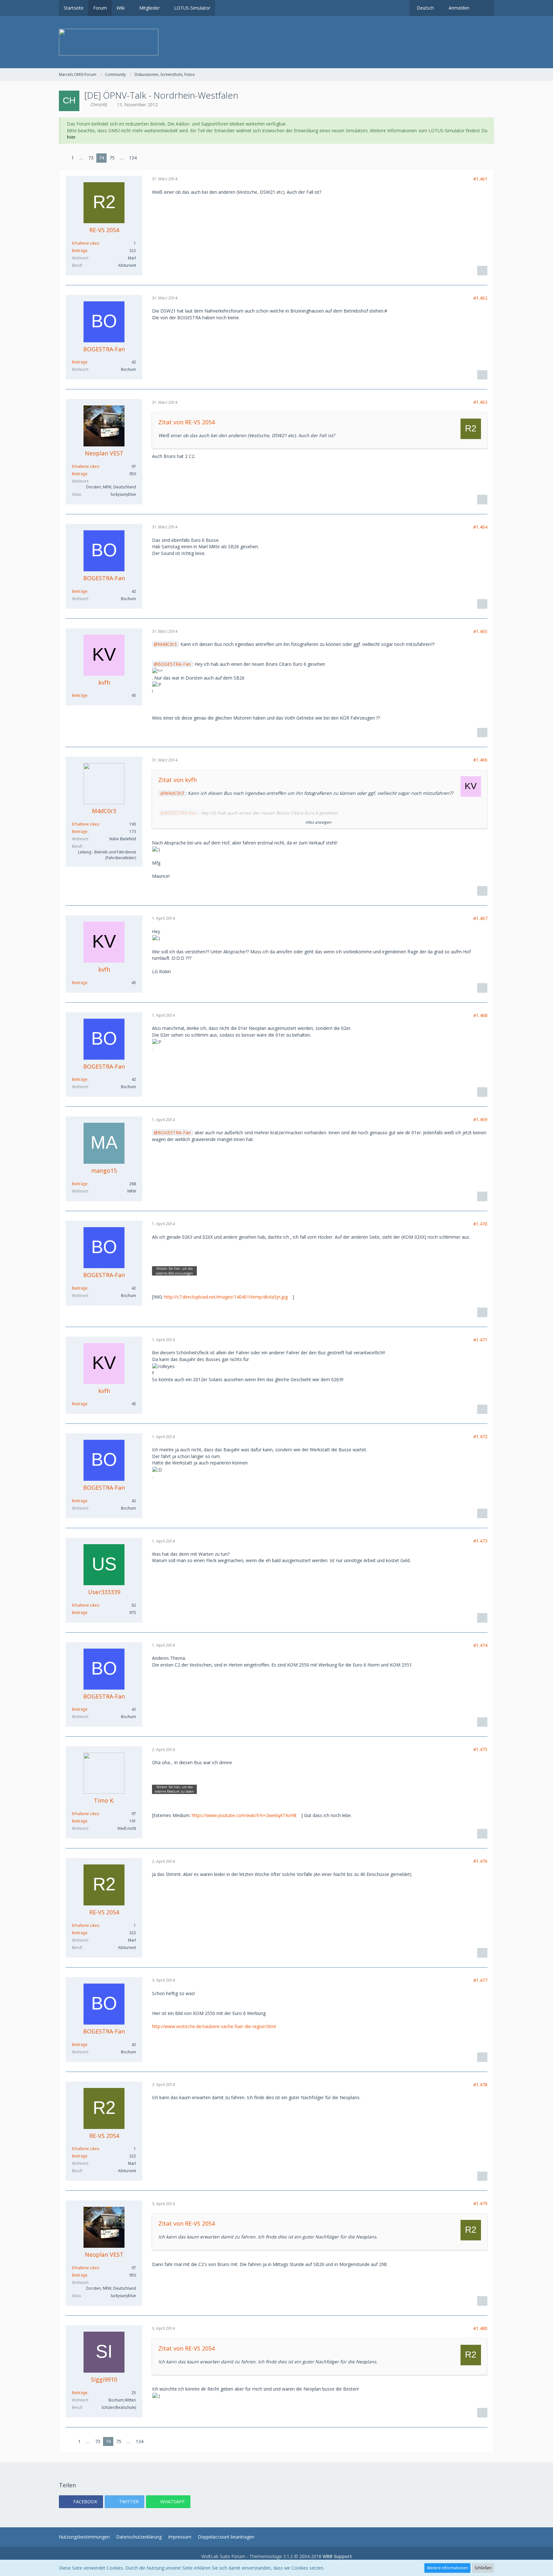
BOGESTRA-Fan (174, 664)
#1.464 (480, 527)
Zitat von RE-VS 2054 (187, 422)
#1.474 (480, 1645)
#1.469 (480, 1119)
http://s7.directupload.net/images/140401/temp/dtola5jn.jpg (226, 1297)
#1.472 (480, 1436)
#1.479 (480, 2203)
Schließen (483, 2568)
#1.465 (480, 631)
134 (133, 158)
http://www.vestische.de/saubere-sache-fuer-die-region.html (214, 2026)
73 (91, 158)
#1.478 (480, 2085)
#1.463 (480, 402)
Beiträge (80, 251)
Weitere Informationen (447, 2568)
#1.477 (480, 1980)
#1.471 (480, 1340)
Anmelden (459, 8)
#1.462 (480, 298)
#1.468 (480, 1015)
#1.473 (480, 1541)
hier (71, 137)
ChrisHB (99, 105)
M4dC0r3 (167, 644)
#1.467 (480, 918)
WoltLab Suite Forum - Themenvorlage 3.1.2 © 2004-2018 (277, 2556)
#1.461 (480, 179)
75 (112, 158)
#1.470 (480, 1224)
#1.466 (480, 760)
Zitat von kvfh (178, 780)
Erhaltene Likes (85, 243)
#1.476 (480, 1861)
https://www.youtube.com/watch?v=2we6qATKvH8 (244, 1815)
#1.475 (480, 1749)
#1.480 (480, 2328)
